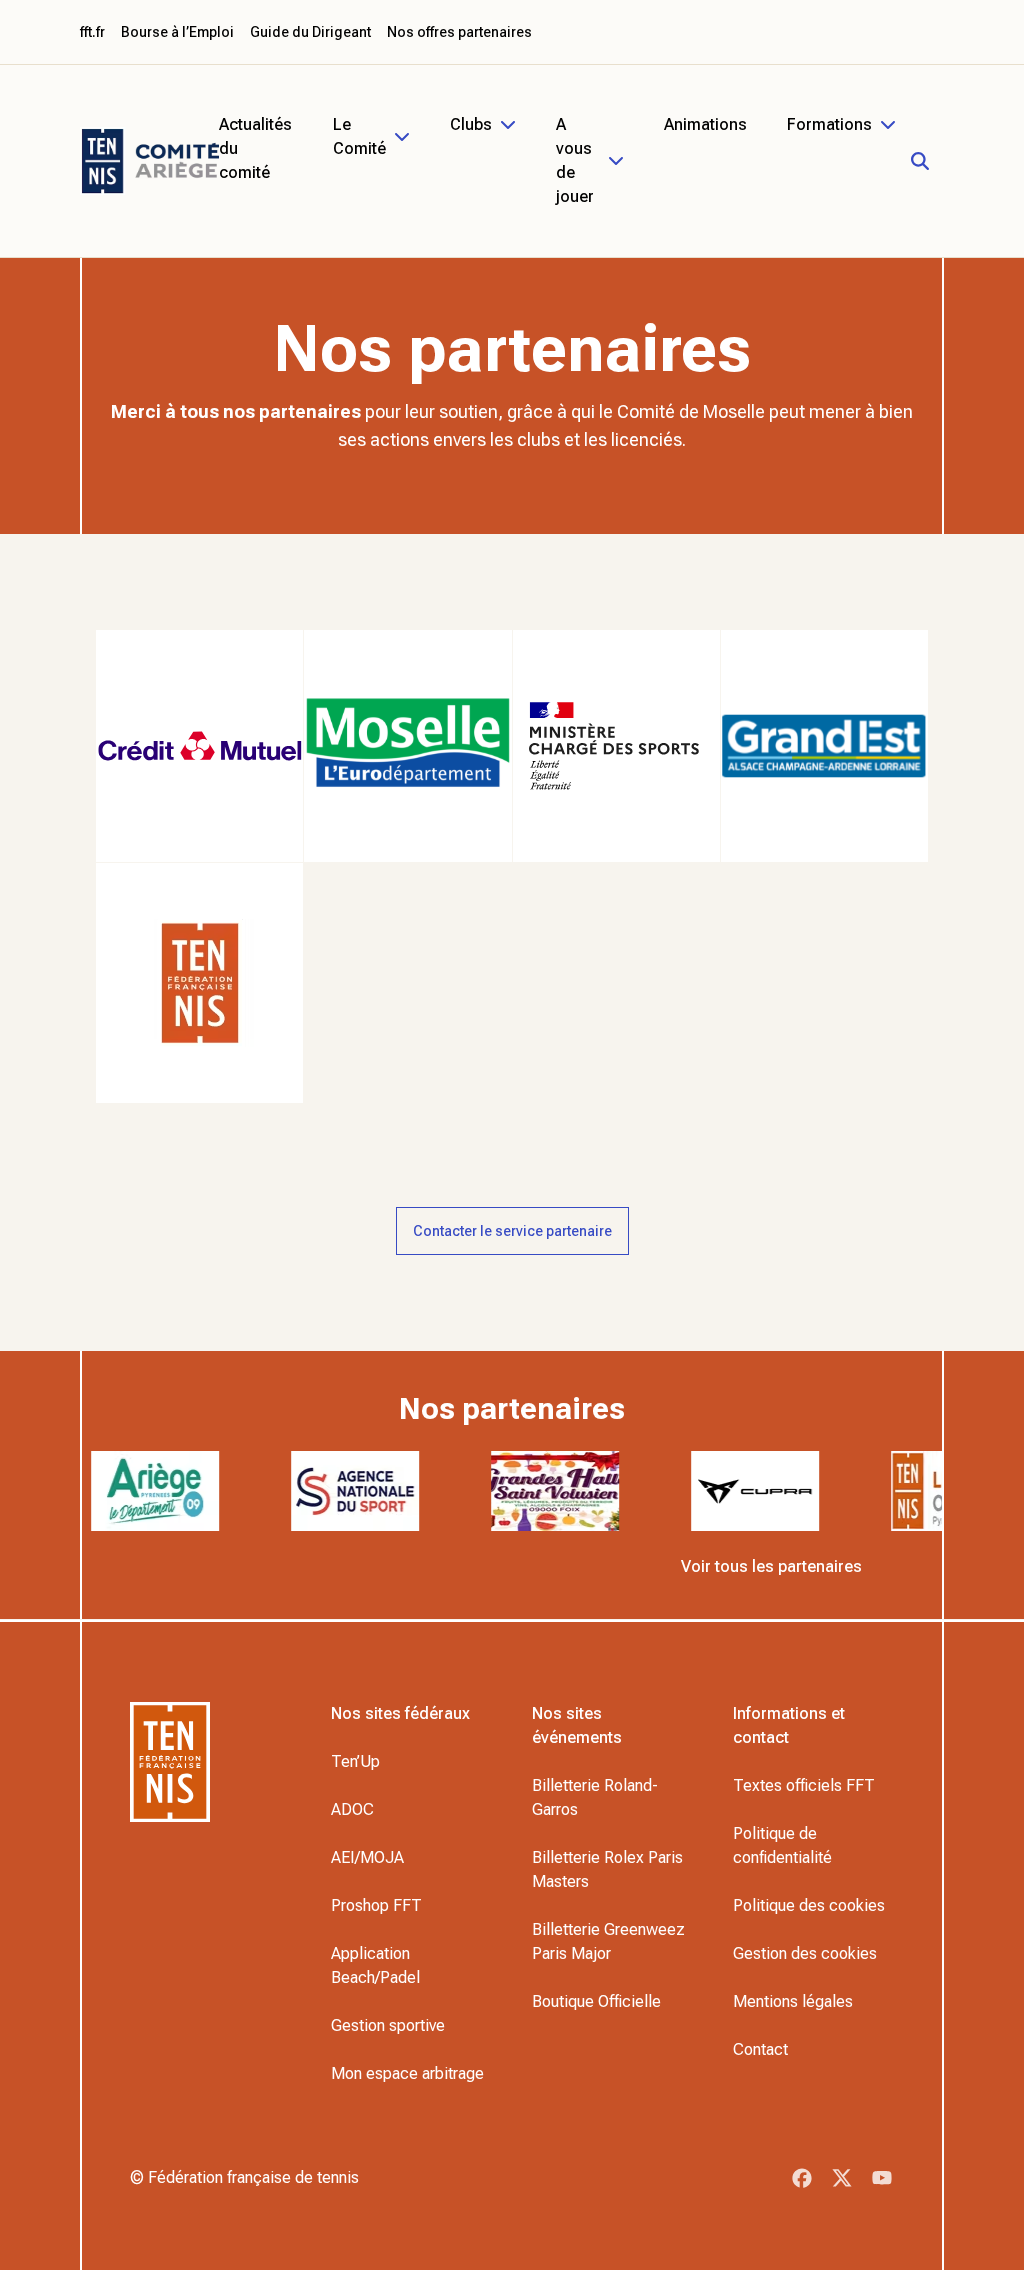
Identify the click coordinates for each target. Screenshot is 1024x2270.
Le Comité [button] (359, 136)
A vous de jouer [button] (575, 160)
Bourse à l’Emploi (177, 32)
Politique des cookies (809, 1905)
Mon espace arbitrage (407, 2073)
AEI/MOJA (367, 1857)
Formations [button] (829, 124)
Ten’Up (355, 1761)
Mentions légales (793, 2001)
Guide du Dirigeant (310, 32)
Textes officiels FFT (804, 1785)
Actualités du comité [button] (255, 148)
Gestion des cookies (805, 1953)
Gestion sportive (388, 2025)
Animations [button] (705, 124)
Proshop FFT (376, 1905)
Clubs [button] (471, 124)
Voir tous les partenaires (771, 1566)
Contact (760, 2049)
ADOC (352, 1809)
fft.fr (92, 32)
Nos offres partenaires (459, 32)
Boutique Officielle (596, 2001)
